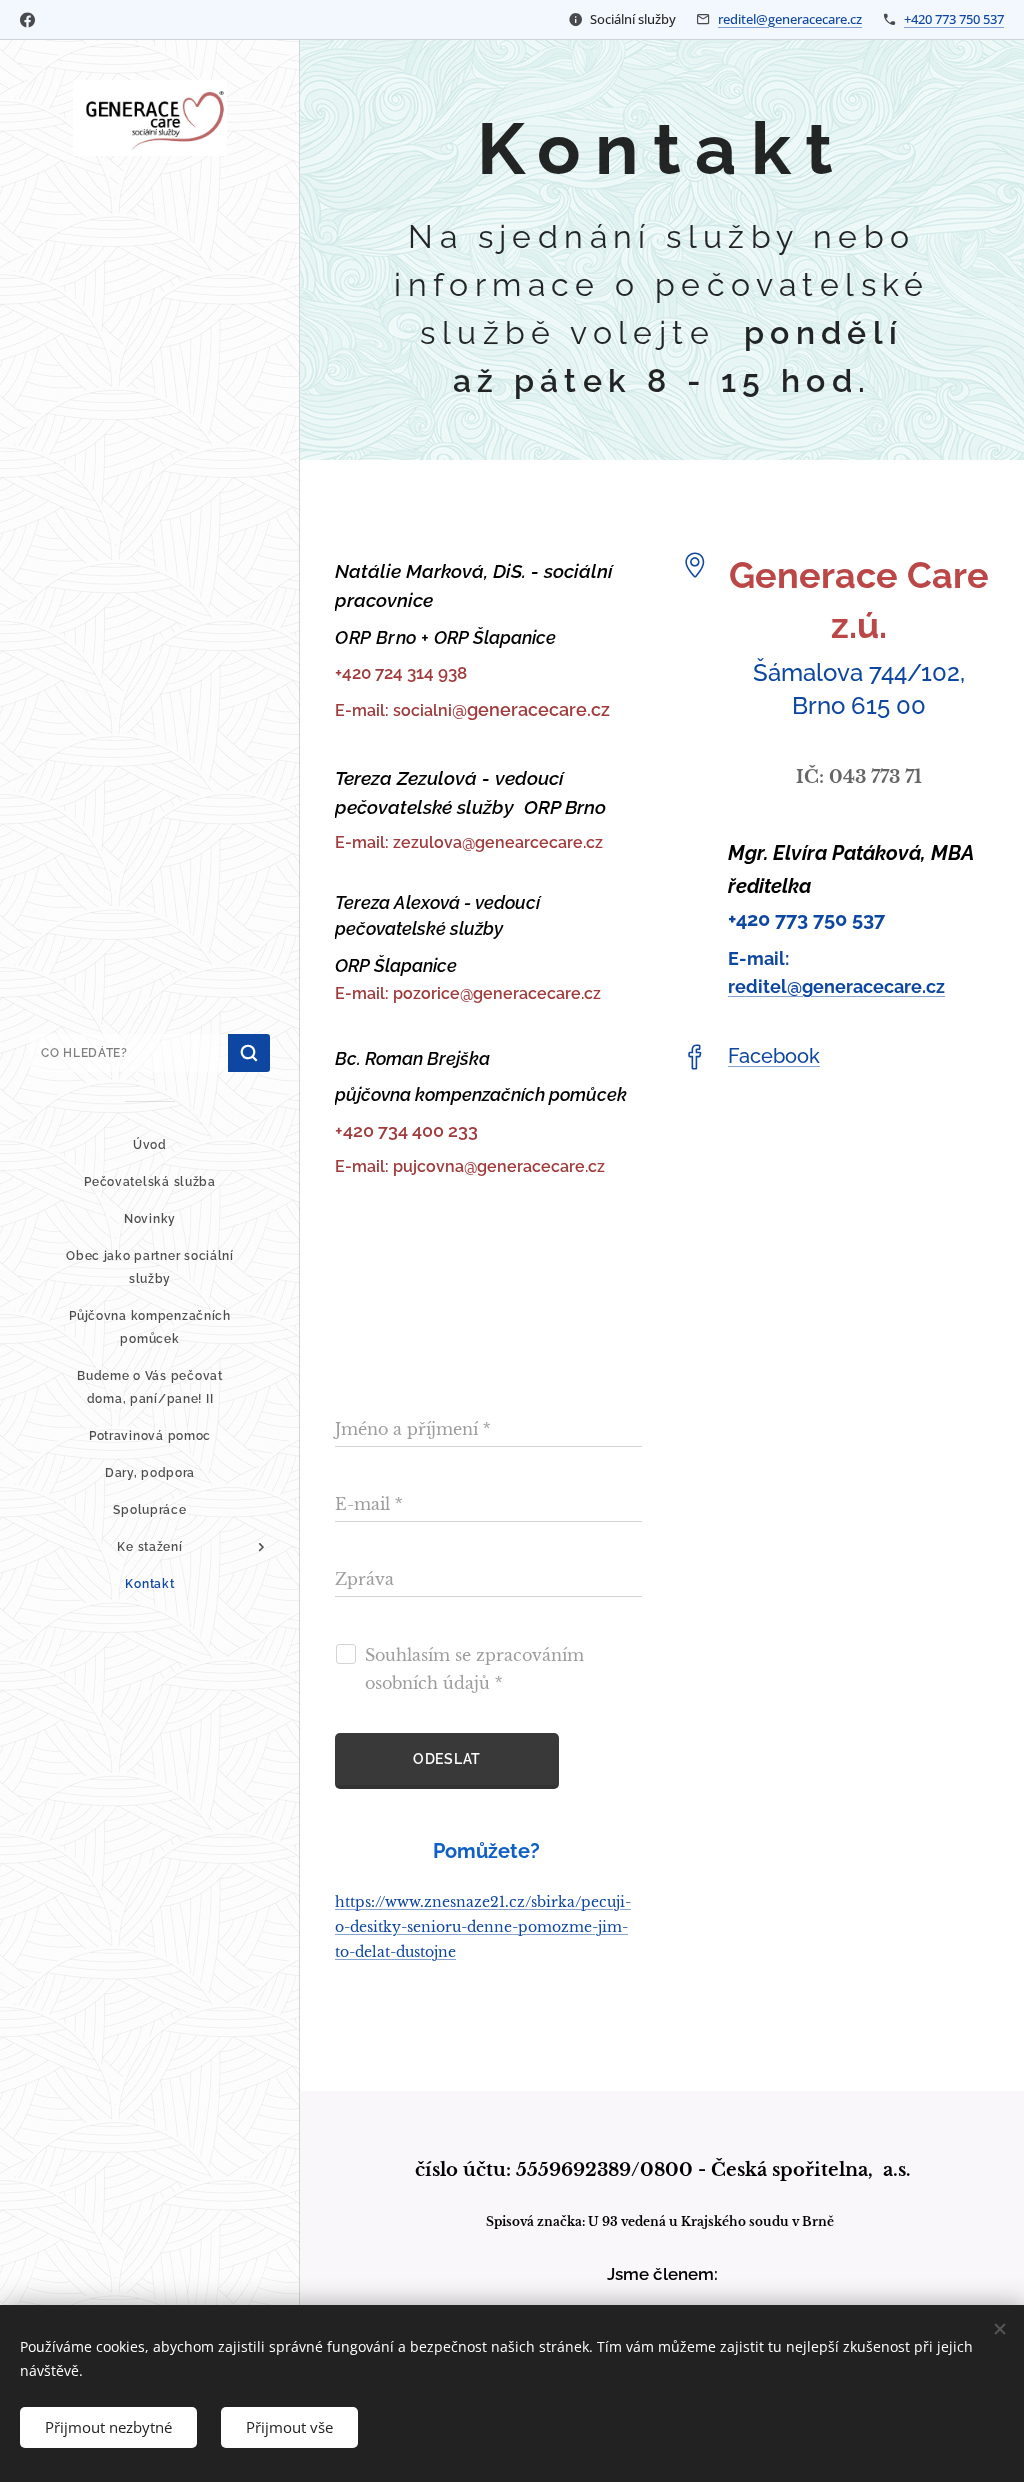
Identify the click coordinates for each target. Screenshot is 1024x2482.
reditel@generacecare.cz (790, 19)
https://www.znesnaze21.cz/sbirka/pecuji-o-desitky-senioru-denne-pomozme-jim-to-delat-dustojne (483, 1927)
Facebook (774, 1056)
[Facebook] (27, 20)
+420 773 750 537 (954, 19)
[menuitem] (150, 1145)
